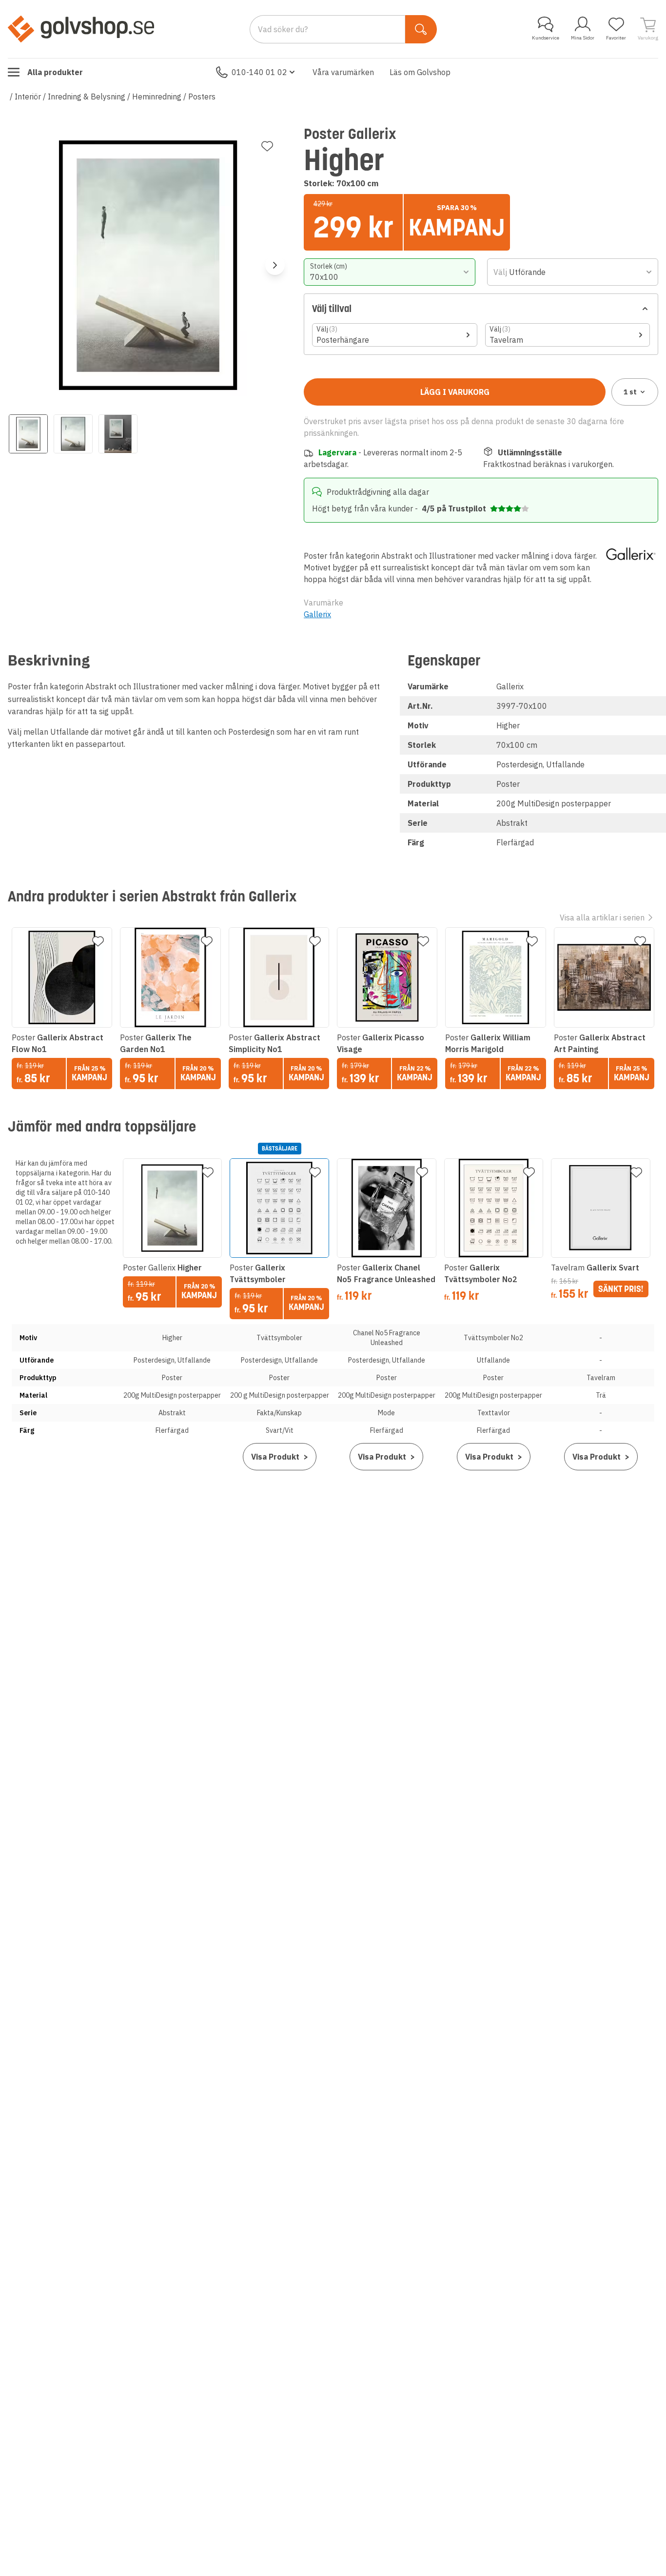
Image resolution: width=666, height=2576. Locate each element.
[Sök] (421, 29)
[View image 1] (28, 434)
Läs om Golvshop (420, 72)
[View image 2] (73, 434)
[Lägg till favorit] (267, 146)
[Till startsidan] (81, 29)
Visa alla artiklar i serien (602, 917)
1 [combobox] (630, 392)
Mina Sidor (583, 38)
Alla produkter (55, 72)
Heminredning (157, 97)
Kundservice (546, 38)
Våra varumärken (343, 72)
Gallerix (317, 614)
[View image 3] (118, 434)
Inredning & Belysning (87, 97)
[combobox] (389, 272)
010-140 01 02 (259, 72)
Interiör (28, 97)
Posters (202, 97)
